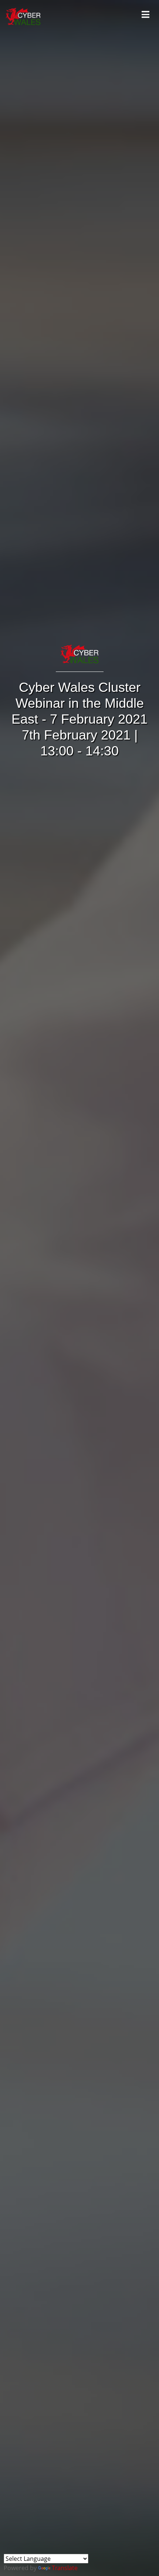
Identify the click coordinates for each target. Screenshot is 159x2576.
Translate (65, 2568)
